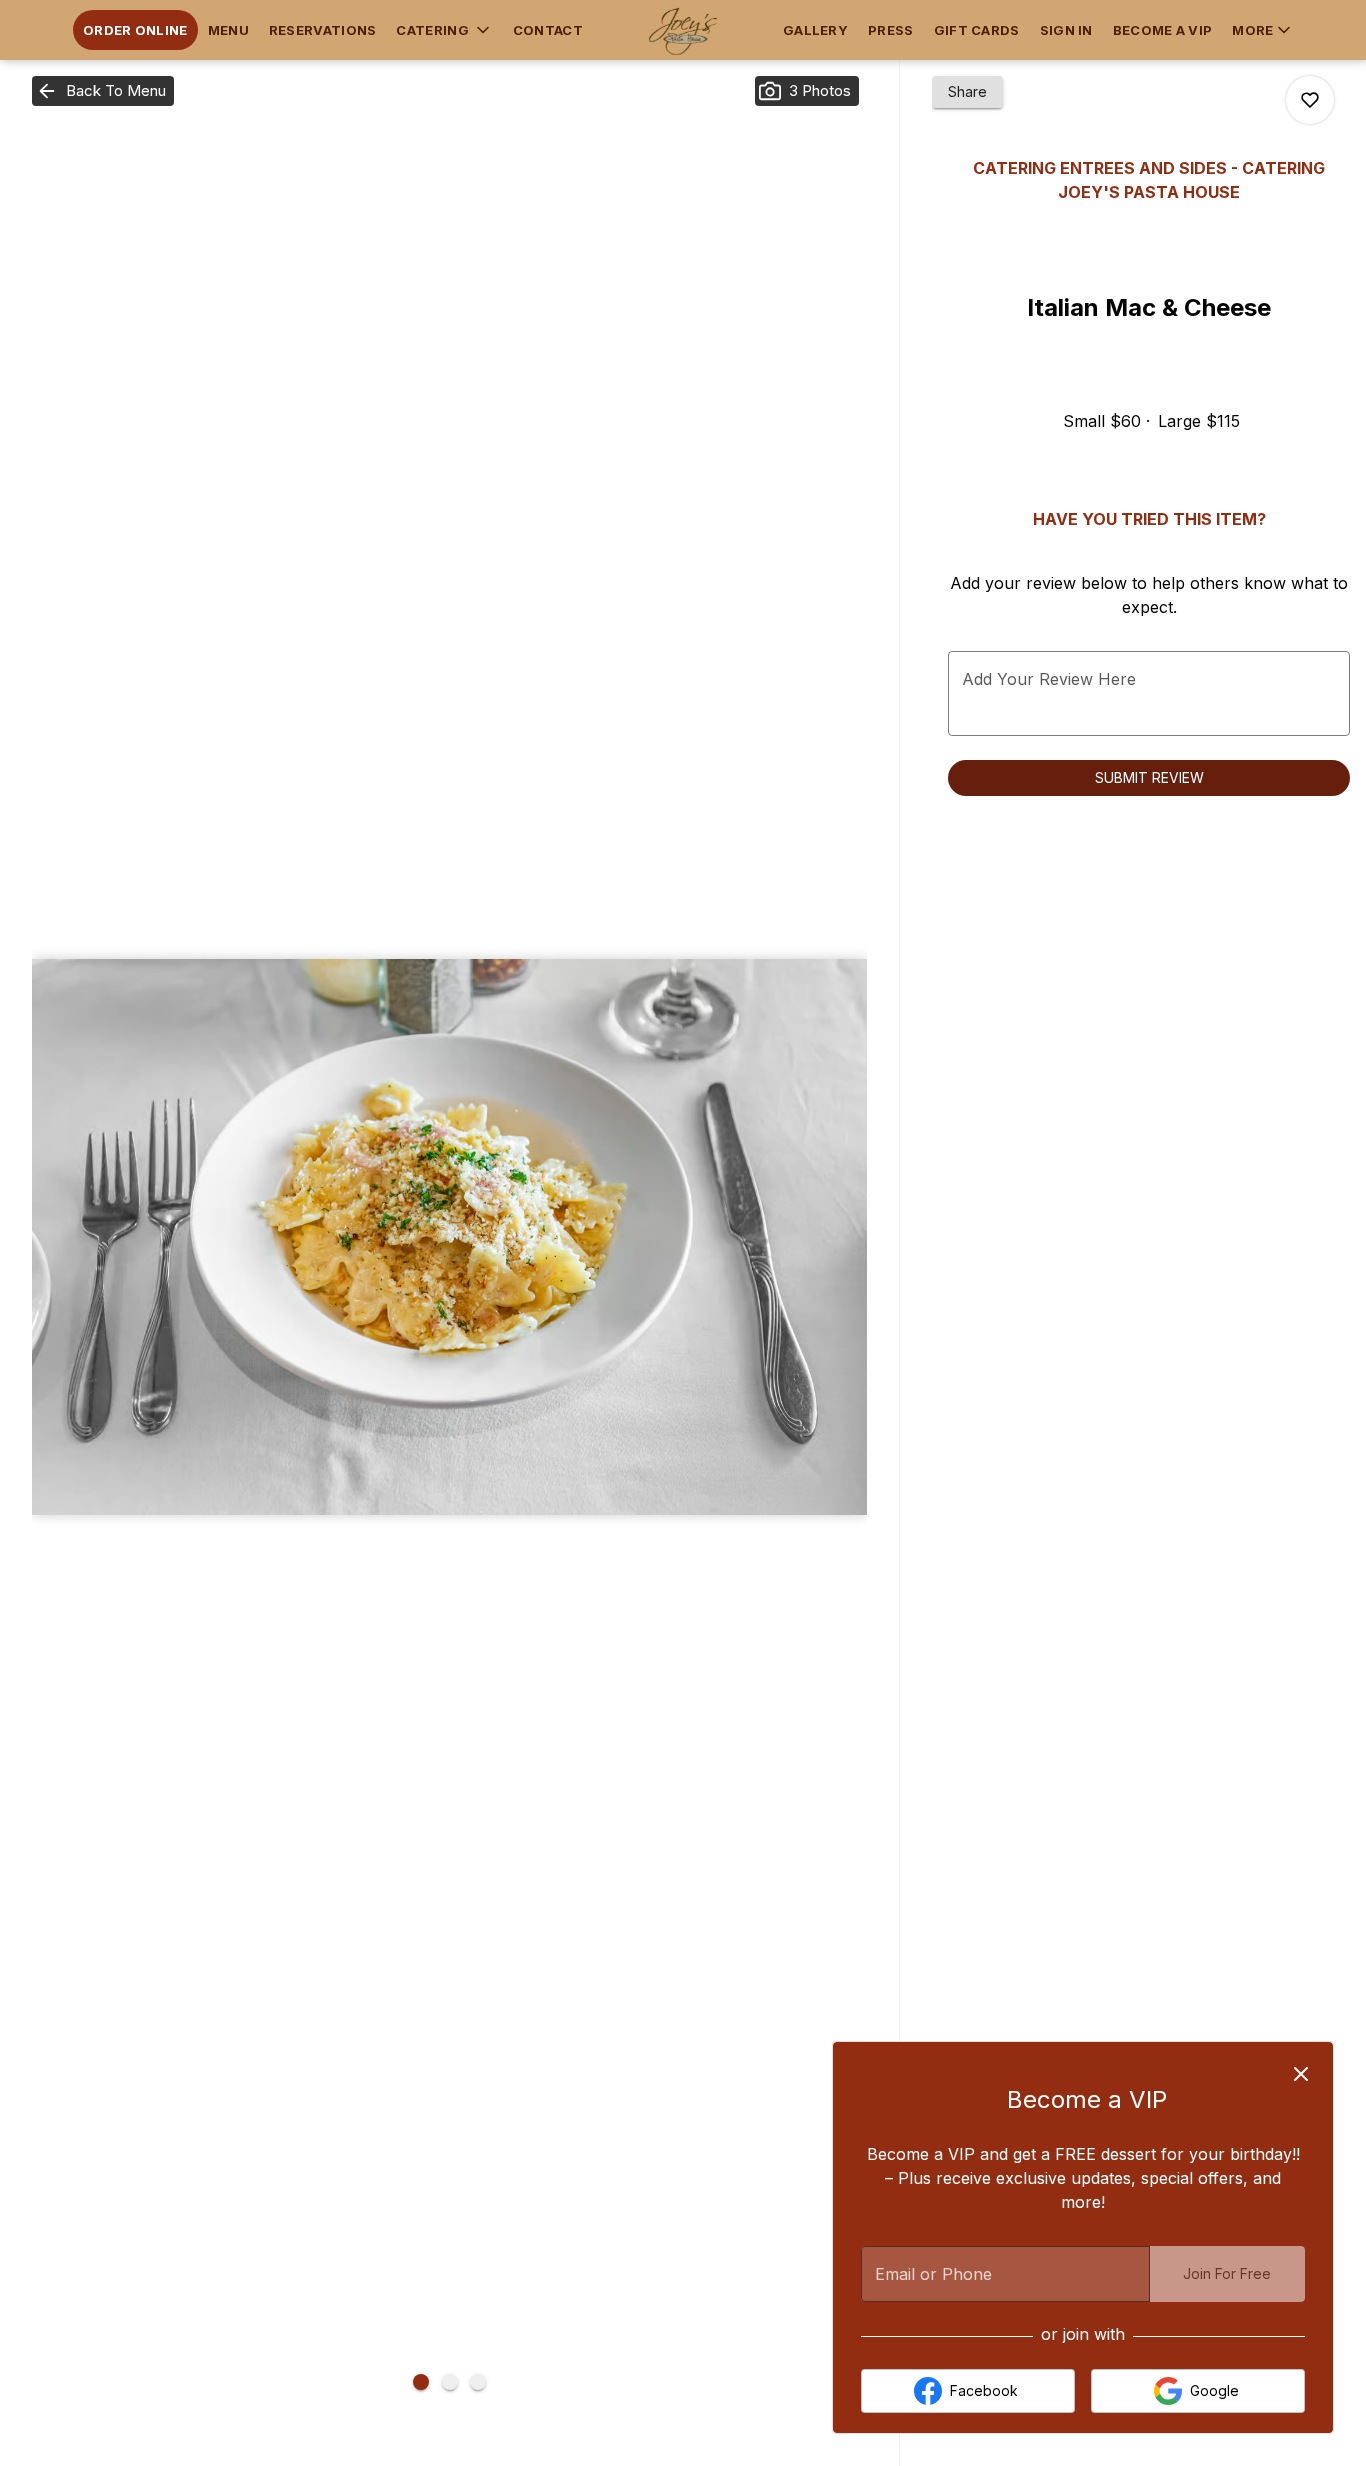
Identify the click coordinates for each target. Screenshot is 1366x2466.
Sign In (1066, 30)
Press (891, 30)
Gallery (815, 30)
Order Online (135, 30)
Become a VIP (1163, 30)
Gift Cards (977, 30)
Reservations (323, 30)
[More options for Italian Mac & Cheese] (1310, 100)
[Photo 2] (450, 2382)
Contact (548, 30)
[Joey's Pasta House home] (683, 30)
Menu (228, 30)
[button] (444, 30)
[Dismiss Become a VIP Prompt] (1301, 2074)
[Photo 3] (478, 2382)
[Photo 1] (421, 2382)
